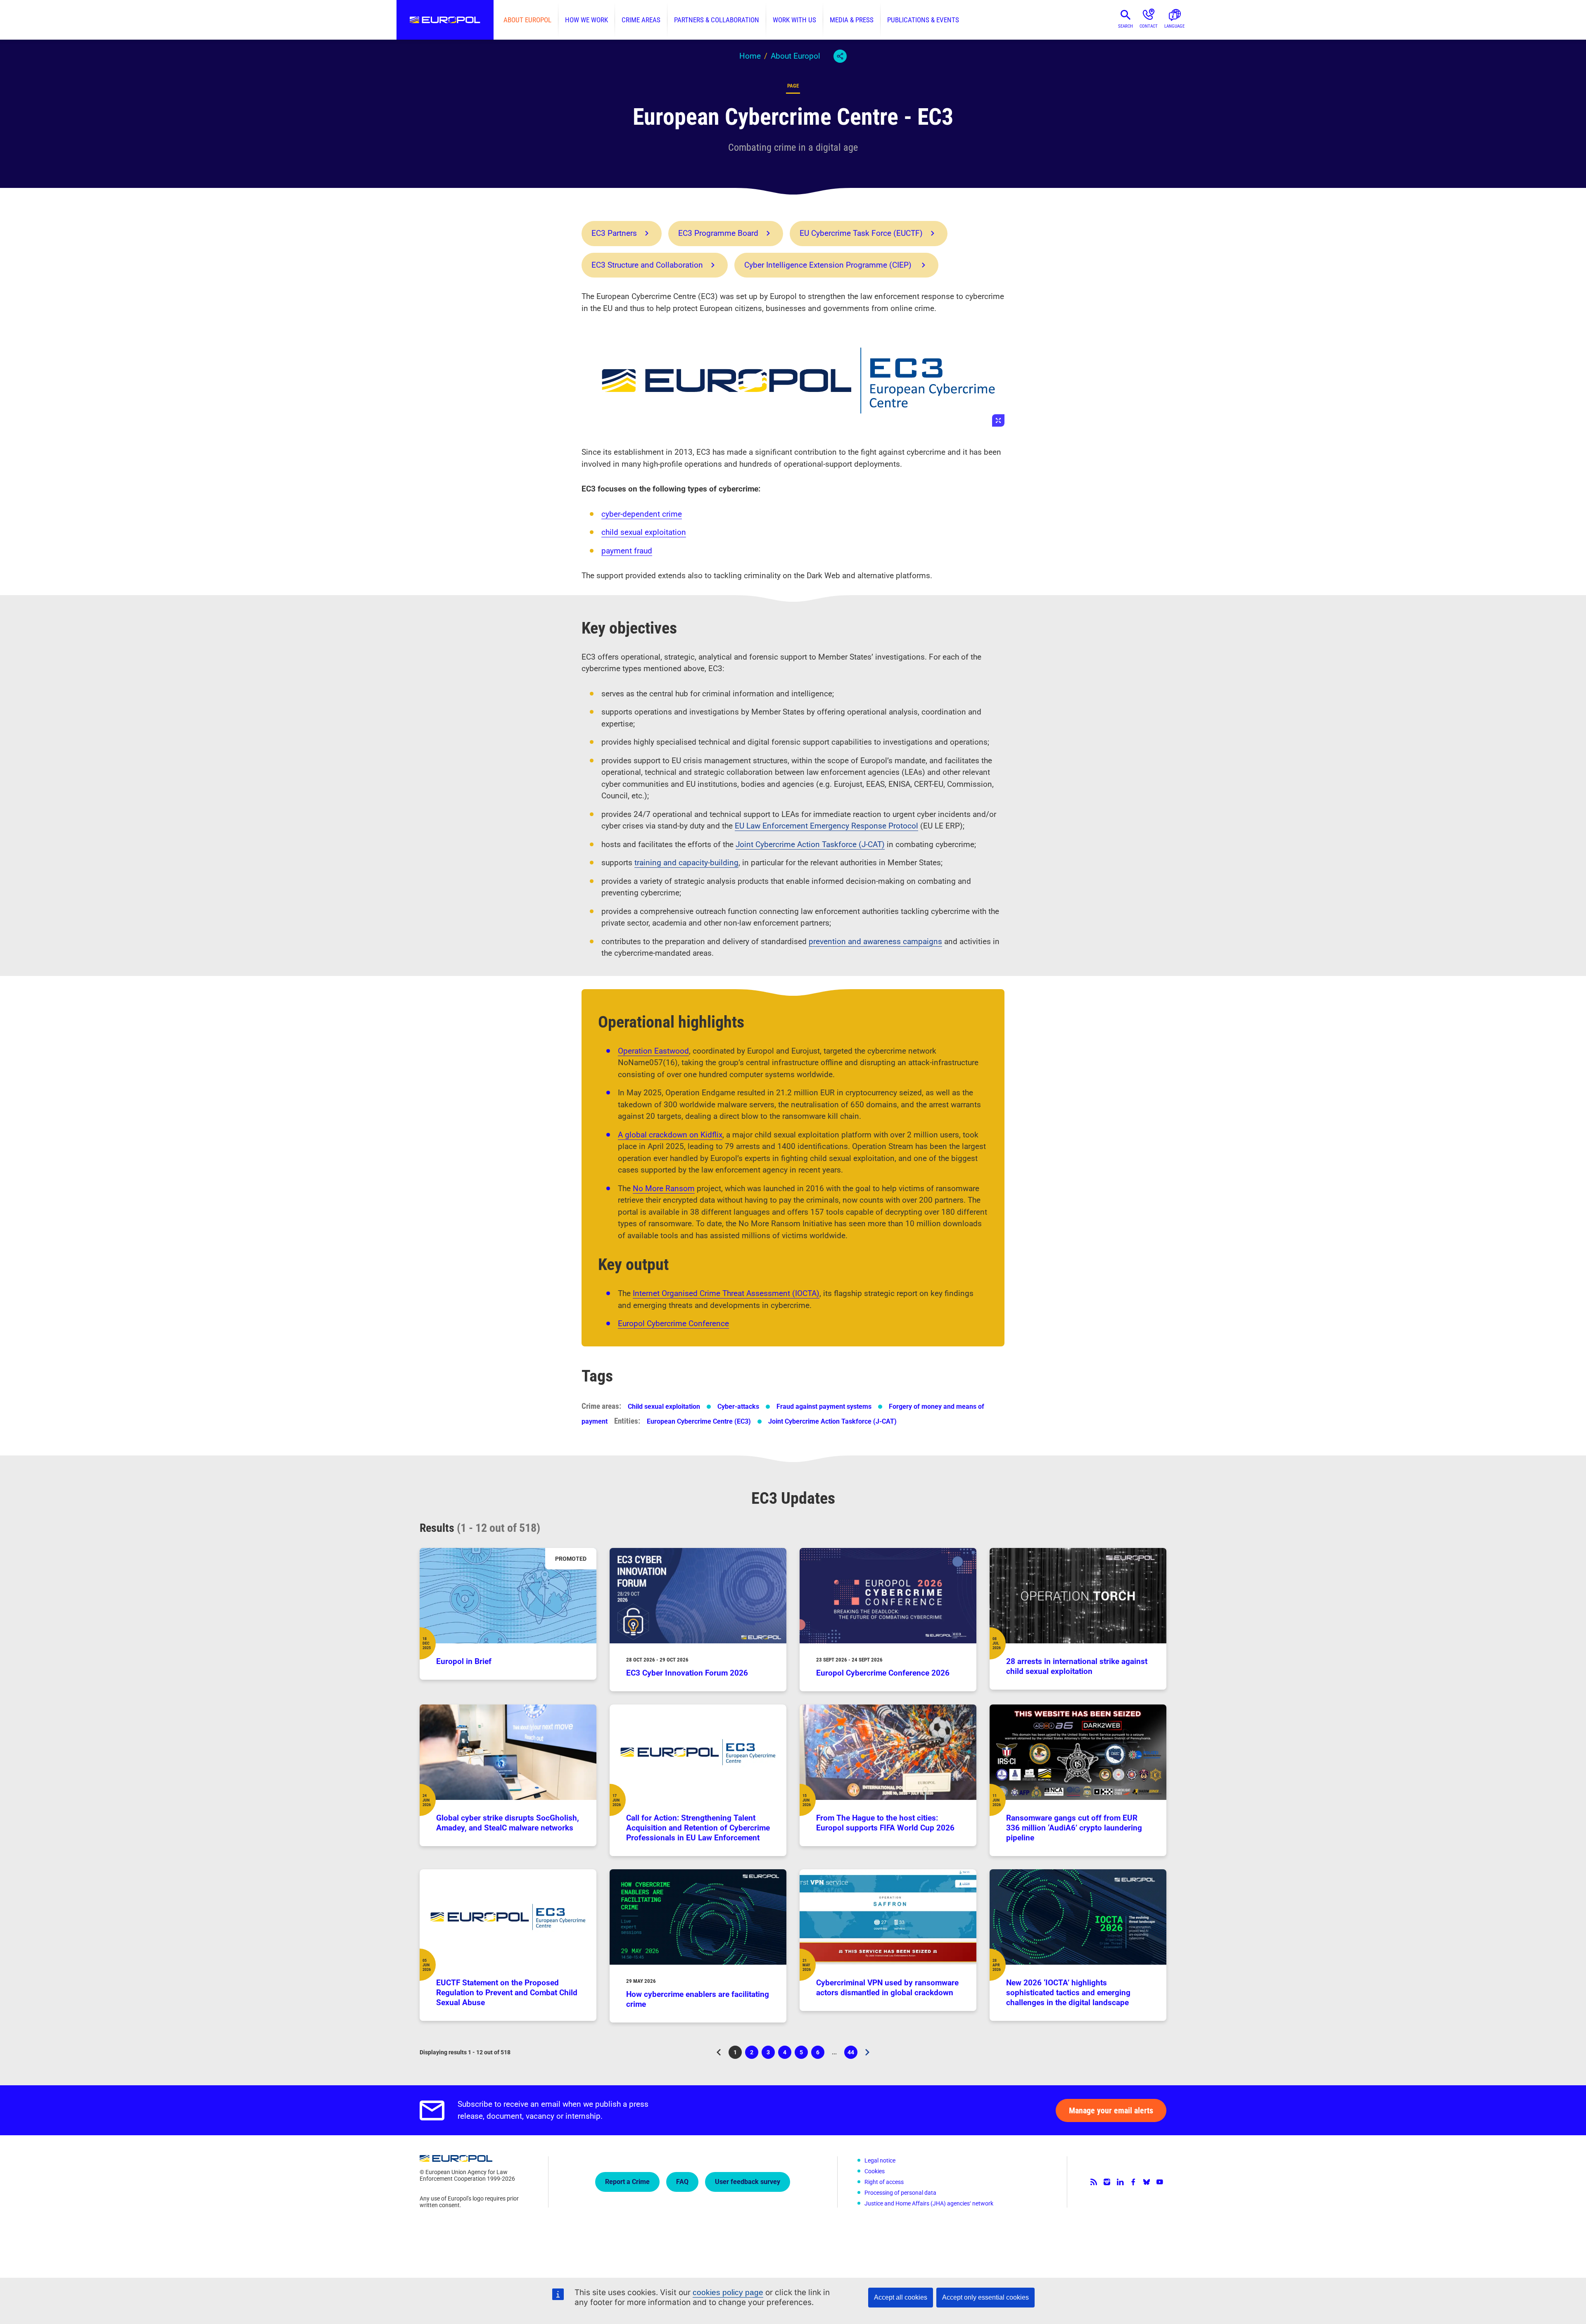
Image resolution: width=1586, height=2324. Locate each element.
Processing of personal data (900, 2193)
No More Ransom (664, 1188)
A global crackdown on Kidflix (670, 1135)
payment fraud (627, 551)
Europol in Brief (464, 1661)
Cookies (875, 2171)
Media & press (852, 20)
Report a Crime (627, 2182)
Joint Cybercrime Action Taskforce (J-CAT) (810, 844)
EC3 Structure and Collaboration (647, 265)
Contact (1149, 26)
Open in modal (793, 380)
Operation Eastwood (653, 1051)
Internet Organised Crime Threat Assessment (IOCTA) (726, 1293)
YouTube (1160, 2182)
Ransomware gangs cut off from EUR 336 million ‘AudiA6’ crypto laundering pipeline (1074, 1828)
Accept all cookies (901, 2297)
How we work (586, 20)
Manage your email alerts (1111, 2110)
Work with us (794, 20)
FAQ (682, 2182)
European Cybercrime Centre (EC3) (699, 1421)
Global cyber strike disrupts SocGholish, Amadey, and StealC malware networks (508, 1823)
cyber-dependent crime (642, 514)
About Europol (527, 20)
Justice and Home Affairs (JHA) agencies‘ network (929, 2203)
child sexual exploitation (644, 532)
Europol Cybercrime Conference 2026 (883, 1673)
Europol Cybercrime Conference (673, 1323)
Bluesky (1147, 2182)
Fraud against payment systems (824, 1407)
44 (852, 2054)
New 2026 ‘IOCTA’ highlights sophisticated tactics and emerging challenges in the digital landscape (1068, 1993)
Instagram (1107, 2182)
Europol (445, 20)
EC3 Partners (614, 233)
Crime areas (641, 20)
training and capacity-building (686, 863)
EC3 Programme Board (718, 233)
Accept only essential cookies (985, 2297)
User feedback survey (748, 2182)
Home (750, 56)
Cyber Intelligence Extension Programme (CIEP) (829, 265)
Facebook (1133, 2182)
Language (1174, 26)
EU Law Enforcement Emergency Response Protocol (826, 826)
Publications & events (923, 20)
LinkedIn (1120, 2182)
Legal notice (880, 2160)
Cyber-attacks (738, 1407)
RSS (1094, 2182)
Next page (867, 2052)
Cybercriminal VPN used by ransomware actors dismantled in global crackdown (887, 1988)
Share (840, 56)
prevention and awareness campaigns (875, 941)
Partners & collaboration (717, 20)
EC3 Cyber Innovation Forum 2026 (687, 1673)
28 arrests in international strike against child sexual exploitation (1077, 1666)
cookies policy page (728, 2292)
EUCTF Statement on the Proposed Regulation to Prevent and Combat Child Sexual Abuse (507, 1993)
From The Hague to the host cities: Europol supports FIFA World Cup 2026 (885, 1823)
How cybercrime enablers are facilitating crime (698, 1999)
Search (1125, 26)
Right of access (884, 2182)
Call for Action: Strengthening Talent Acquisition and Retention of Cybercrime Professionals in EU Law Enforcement (698, 1828)
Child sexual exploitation (664, 1407)
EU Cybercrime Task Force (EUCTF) (861, 233)
